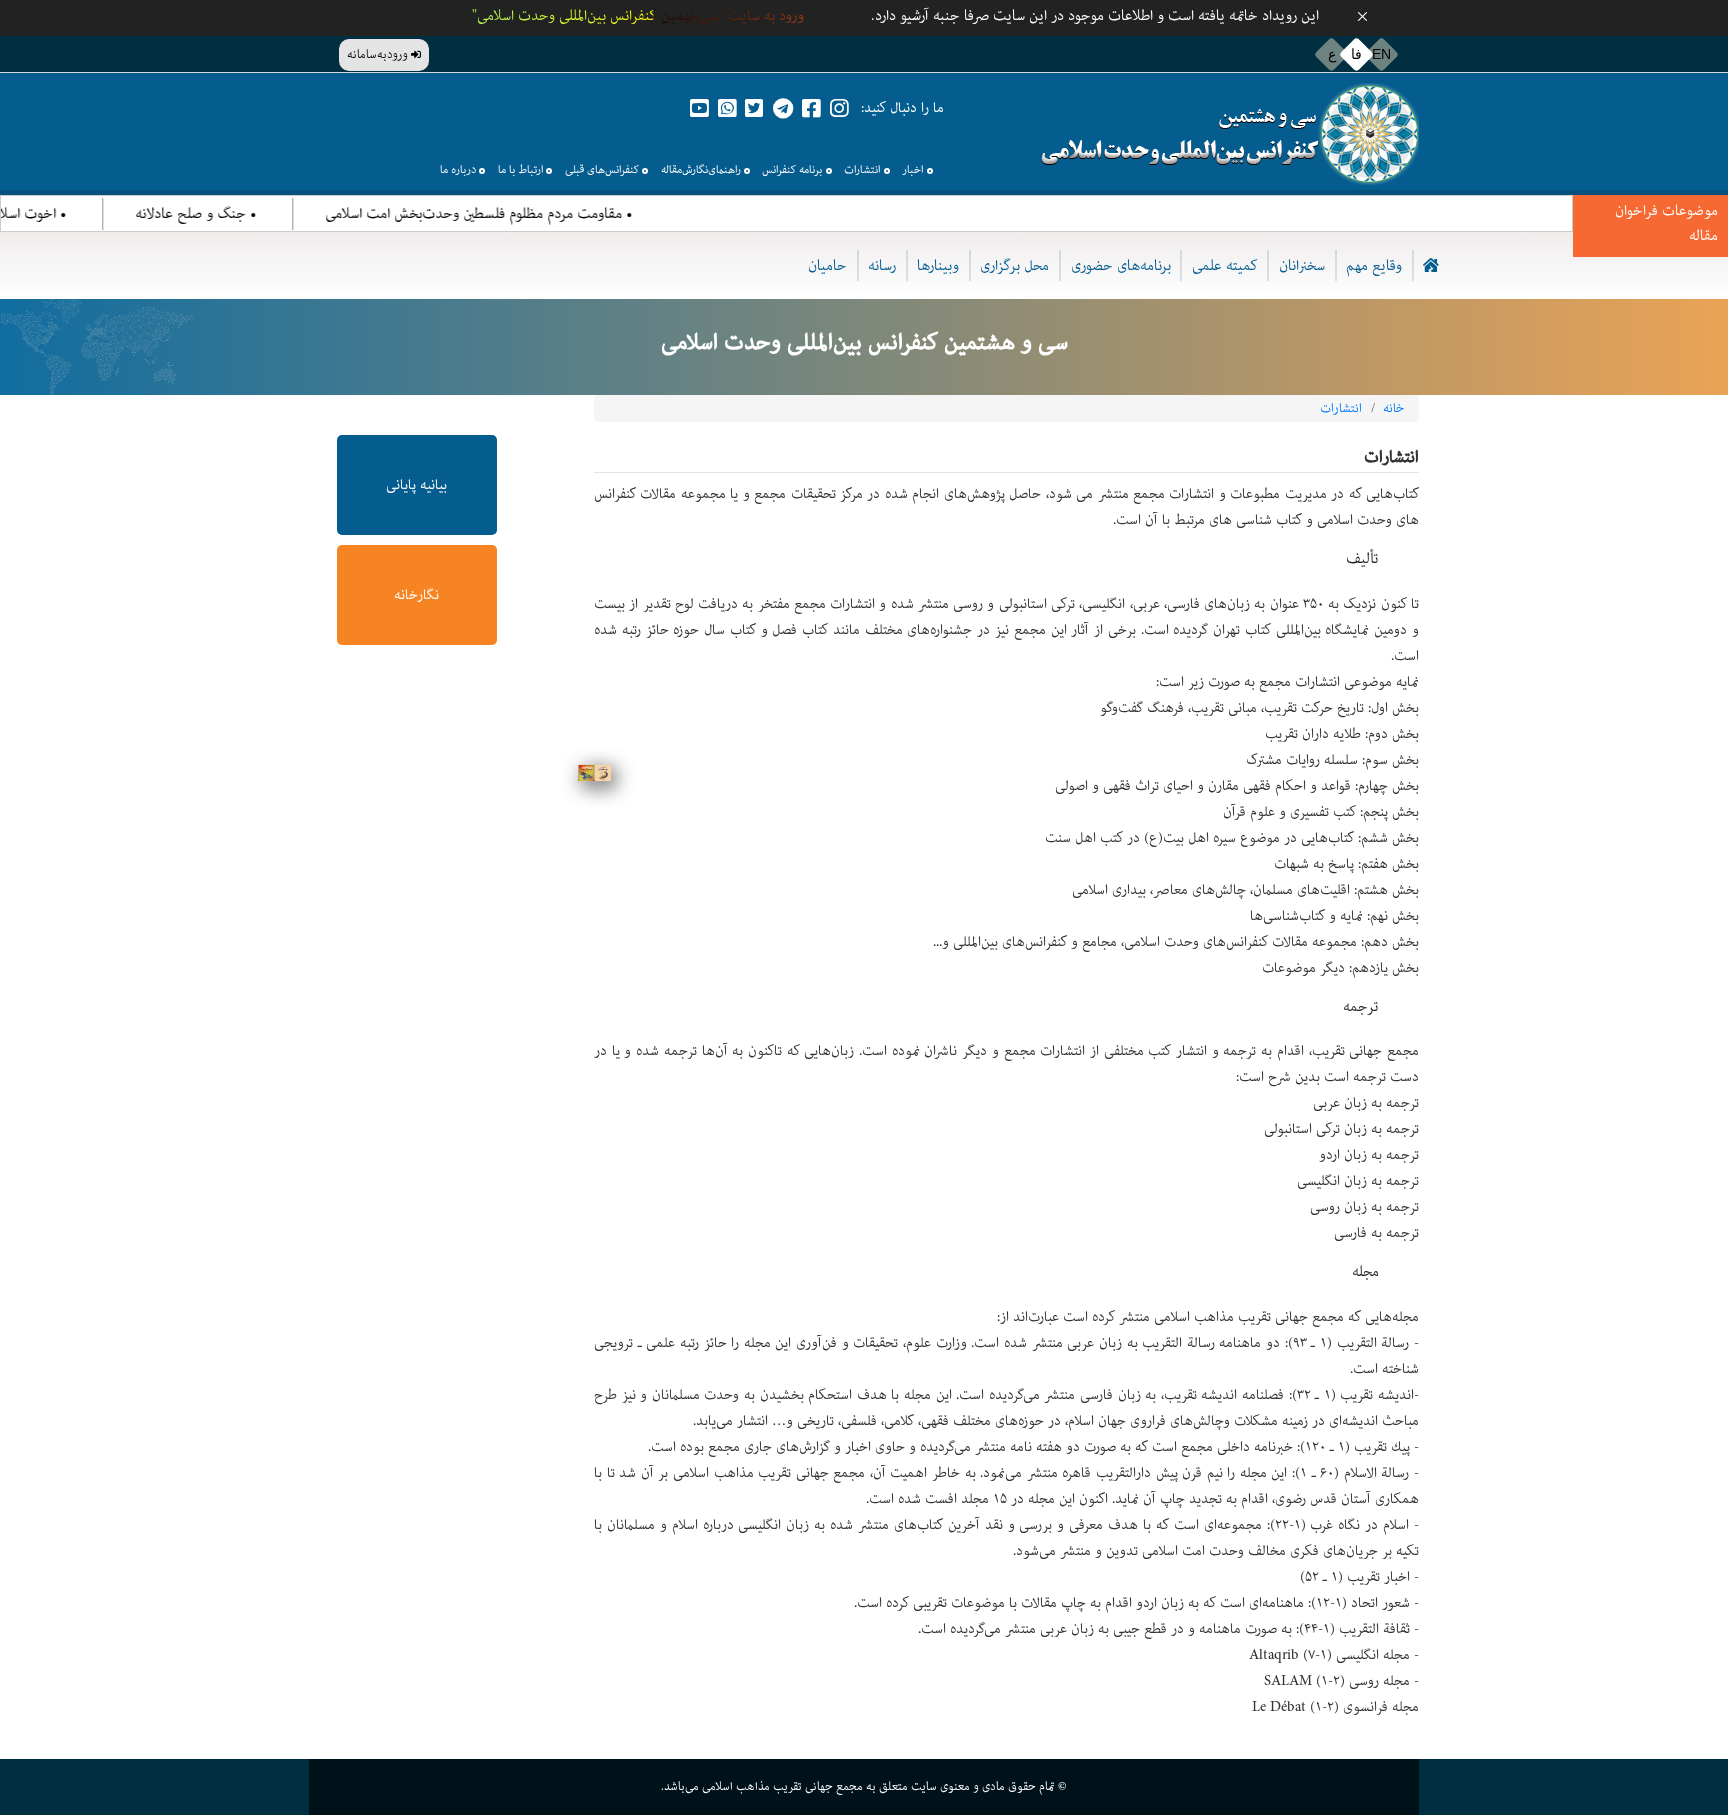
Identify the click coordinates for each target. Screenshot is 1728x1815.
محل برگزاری (1014, 265)
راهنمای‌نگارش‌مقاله (701, 169)
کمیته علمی (1225, 265)
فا (1356, 54)
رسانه (882, 265)
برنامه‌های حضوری (1121, 265)
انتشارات (862, 169)
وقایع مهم (1374, 265)
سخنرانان (1302, 265)
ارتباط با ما (520, 169)
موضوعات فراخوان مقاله (1666, 223)
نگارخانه (416, 595)
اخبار (912, 169)
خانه (1393, 408)
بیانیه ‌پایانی (416, 485)
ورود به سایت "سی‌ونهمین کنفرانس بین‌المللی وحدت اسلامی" (638, 15)
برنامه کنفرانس (792, 169)
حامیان (827, 265)
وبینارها (938, 265)
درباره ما (458, 169)
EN (1381, 54)
